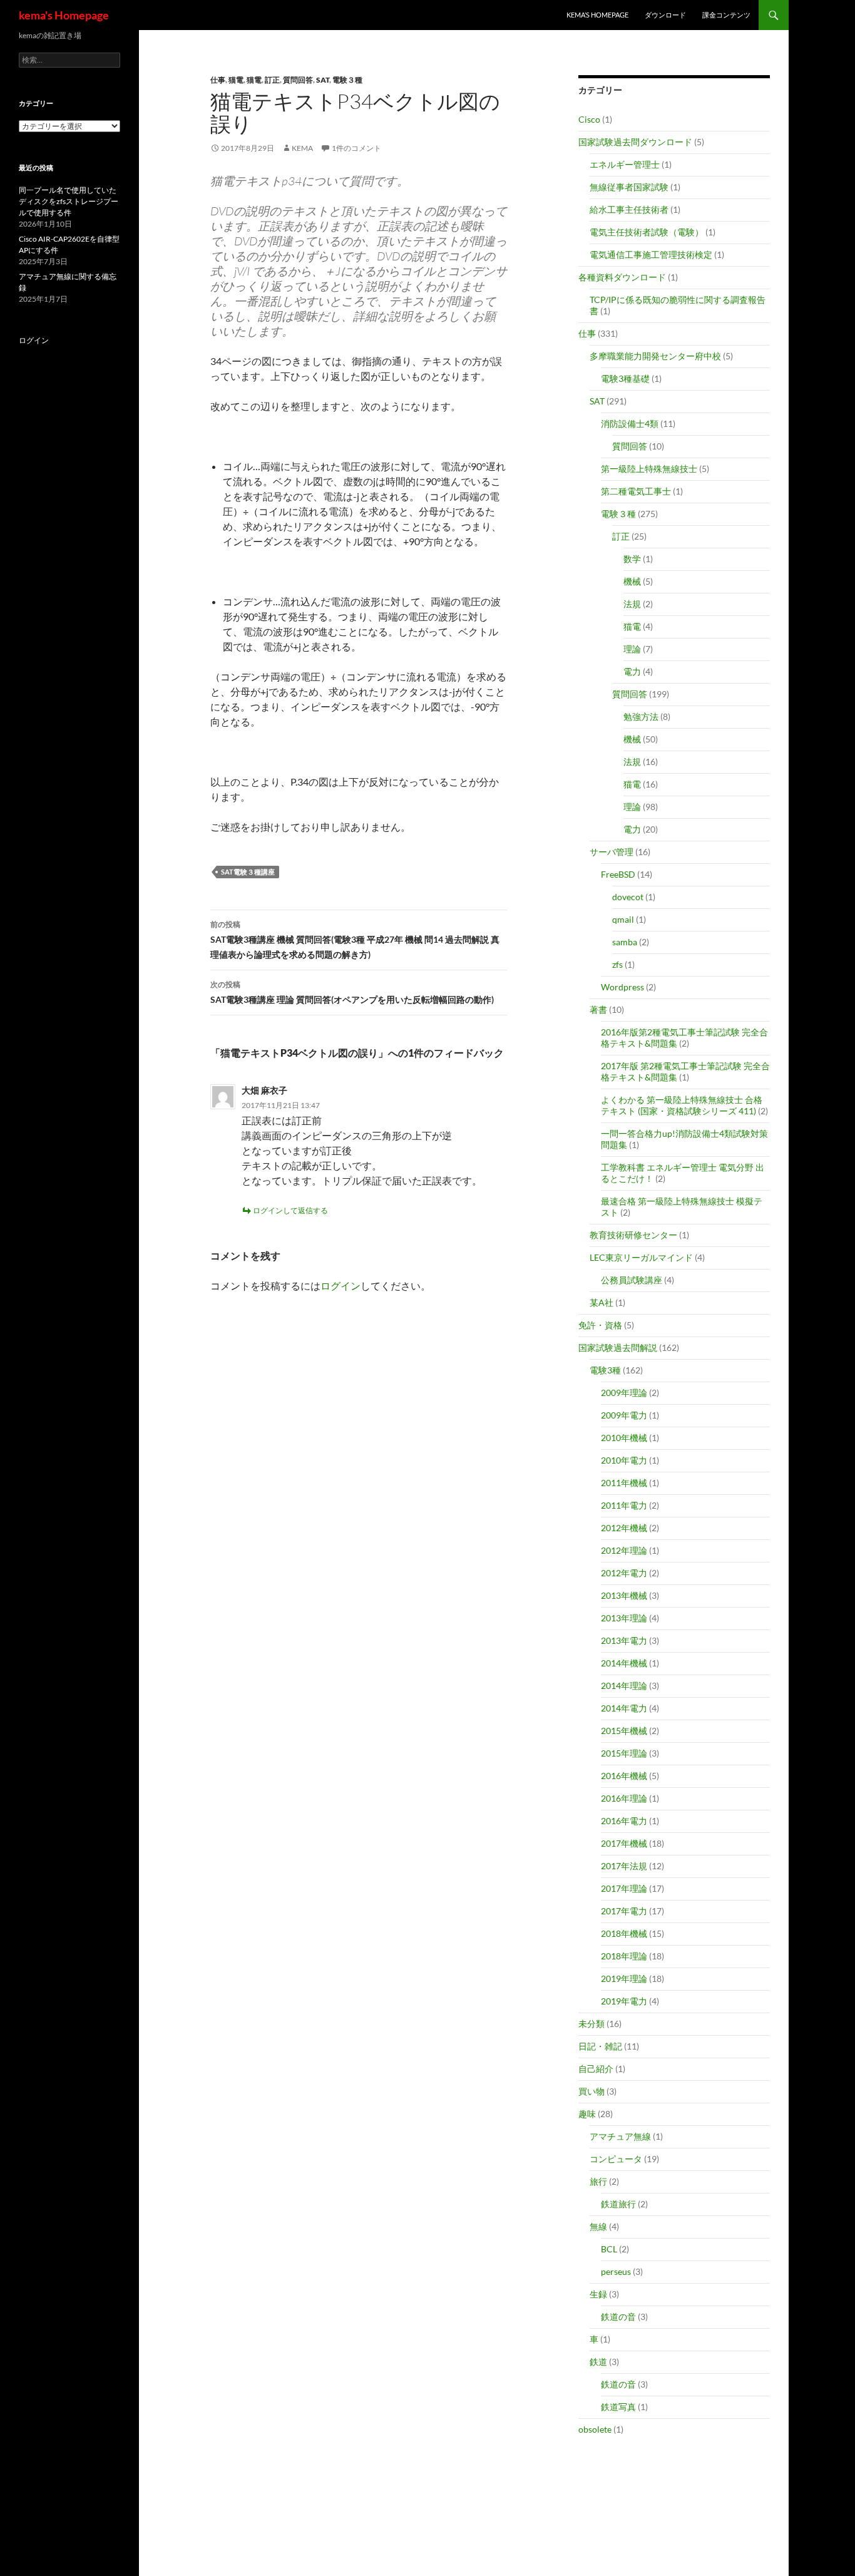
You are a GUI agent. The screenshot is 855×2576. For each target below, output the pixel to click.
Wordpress (622, 987)
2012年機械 (624, 1528)
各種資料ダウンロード (622, 277)
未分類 (591, 2024)
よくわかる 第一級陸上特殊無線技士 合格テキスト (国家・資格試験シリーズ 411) (682, 1105)
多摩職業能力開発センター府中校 (655, 356)
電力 (632, 671)
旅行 (598, 2181)
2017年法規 (624, 1866)
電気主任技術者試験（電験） (647, 232)
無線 (598, 2226)
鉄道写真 (618, 2407)
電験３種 (347, 80)
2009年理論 (624, 1393)
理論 (632, 649)
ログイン (340, 1285)
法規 (632, 604)
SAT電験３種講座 (248, 872)
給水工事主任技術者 (629, 209)
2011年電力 (624, 1505)
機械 (632, 581)
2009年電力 (624, 1415)
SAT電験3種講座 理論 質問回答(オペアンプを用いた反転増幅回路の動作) (352, 992)
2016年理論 (624, 1798)
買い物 (591, 2091)
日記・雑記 (600, 2046)
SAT (323, 80)
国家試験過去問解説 (618, 1347)
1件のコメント (356, 148)
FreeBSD (618, 874)
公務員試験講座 (632, 1280)
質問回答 (298, 80)
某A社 (602, 1302)
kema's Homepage (64, 15)
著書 (598, 1009)
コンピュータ (616, 2159)
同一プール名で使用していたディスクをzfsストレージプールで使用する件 (69, 201)
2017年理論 (624, 1888)
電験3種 (605, 1370)
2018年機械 (624, 1933)
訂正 (272, 80)
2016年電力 (624, 1821)
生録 (598, 2294)
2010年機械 (624, 1438)
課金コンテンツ (726, 15)
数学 (632, 559)
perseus (616, 2271)
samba (625, 942)
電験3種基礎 (625, 378)
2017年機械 (624, 1843)
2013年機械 (624, 1595)
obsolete (595, 2429)
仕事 (218, 80)
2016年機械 (624, 1776)
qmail (623, 919)
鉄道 (598, 2362)
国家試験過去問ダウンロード (635, 142)
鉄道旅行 (618, 2204)
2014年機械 (624, 1663)
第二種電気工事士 (636, 491)
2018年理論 (624, 1956)
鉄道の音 (618, 2317)
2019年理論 (624, 1978)
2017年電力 (624, 1911)
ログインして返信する (290, 1210)
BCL (609, 2249)
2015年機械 (624, 1731)
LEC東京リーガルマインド (641, 1257)
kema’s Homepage (597, 15)
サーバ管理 (612, 852)
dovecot (628, 897)
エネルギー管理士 (625, 164)
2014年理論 (624, 1686)
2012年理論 (624, 1550)
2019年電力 (624, 2001)
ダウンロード (665, 15)
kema (302, 148)
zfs (617, 964)
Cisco (589, 119)
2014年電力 (624, 1708)
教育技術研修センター (633, 1235)
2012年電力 (624, 1573)
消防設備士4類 (630, 423)
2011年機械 (624, 1483)
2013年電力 (624, 1640)
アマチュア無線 (620, 2136)
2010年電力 (624, 1460)
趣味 (587, 2114)
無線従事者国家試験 (629, 187)
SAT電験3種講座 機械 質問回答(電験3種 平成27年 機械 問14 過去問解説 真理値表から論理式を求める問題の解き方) (355, 940)
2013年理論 (624, 1618)
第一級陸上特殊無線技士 (649, 469)
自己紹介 (596, 2069)
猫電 (236, 80)
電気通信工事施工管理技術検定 (651, 254)
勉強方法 (641, 716)
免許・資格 (600, 1325)
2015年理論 (624, 1753)
